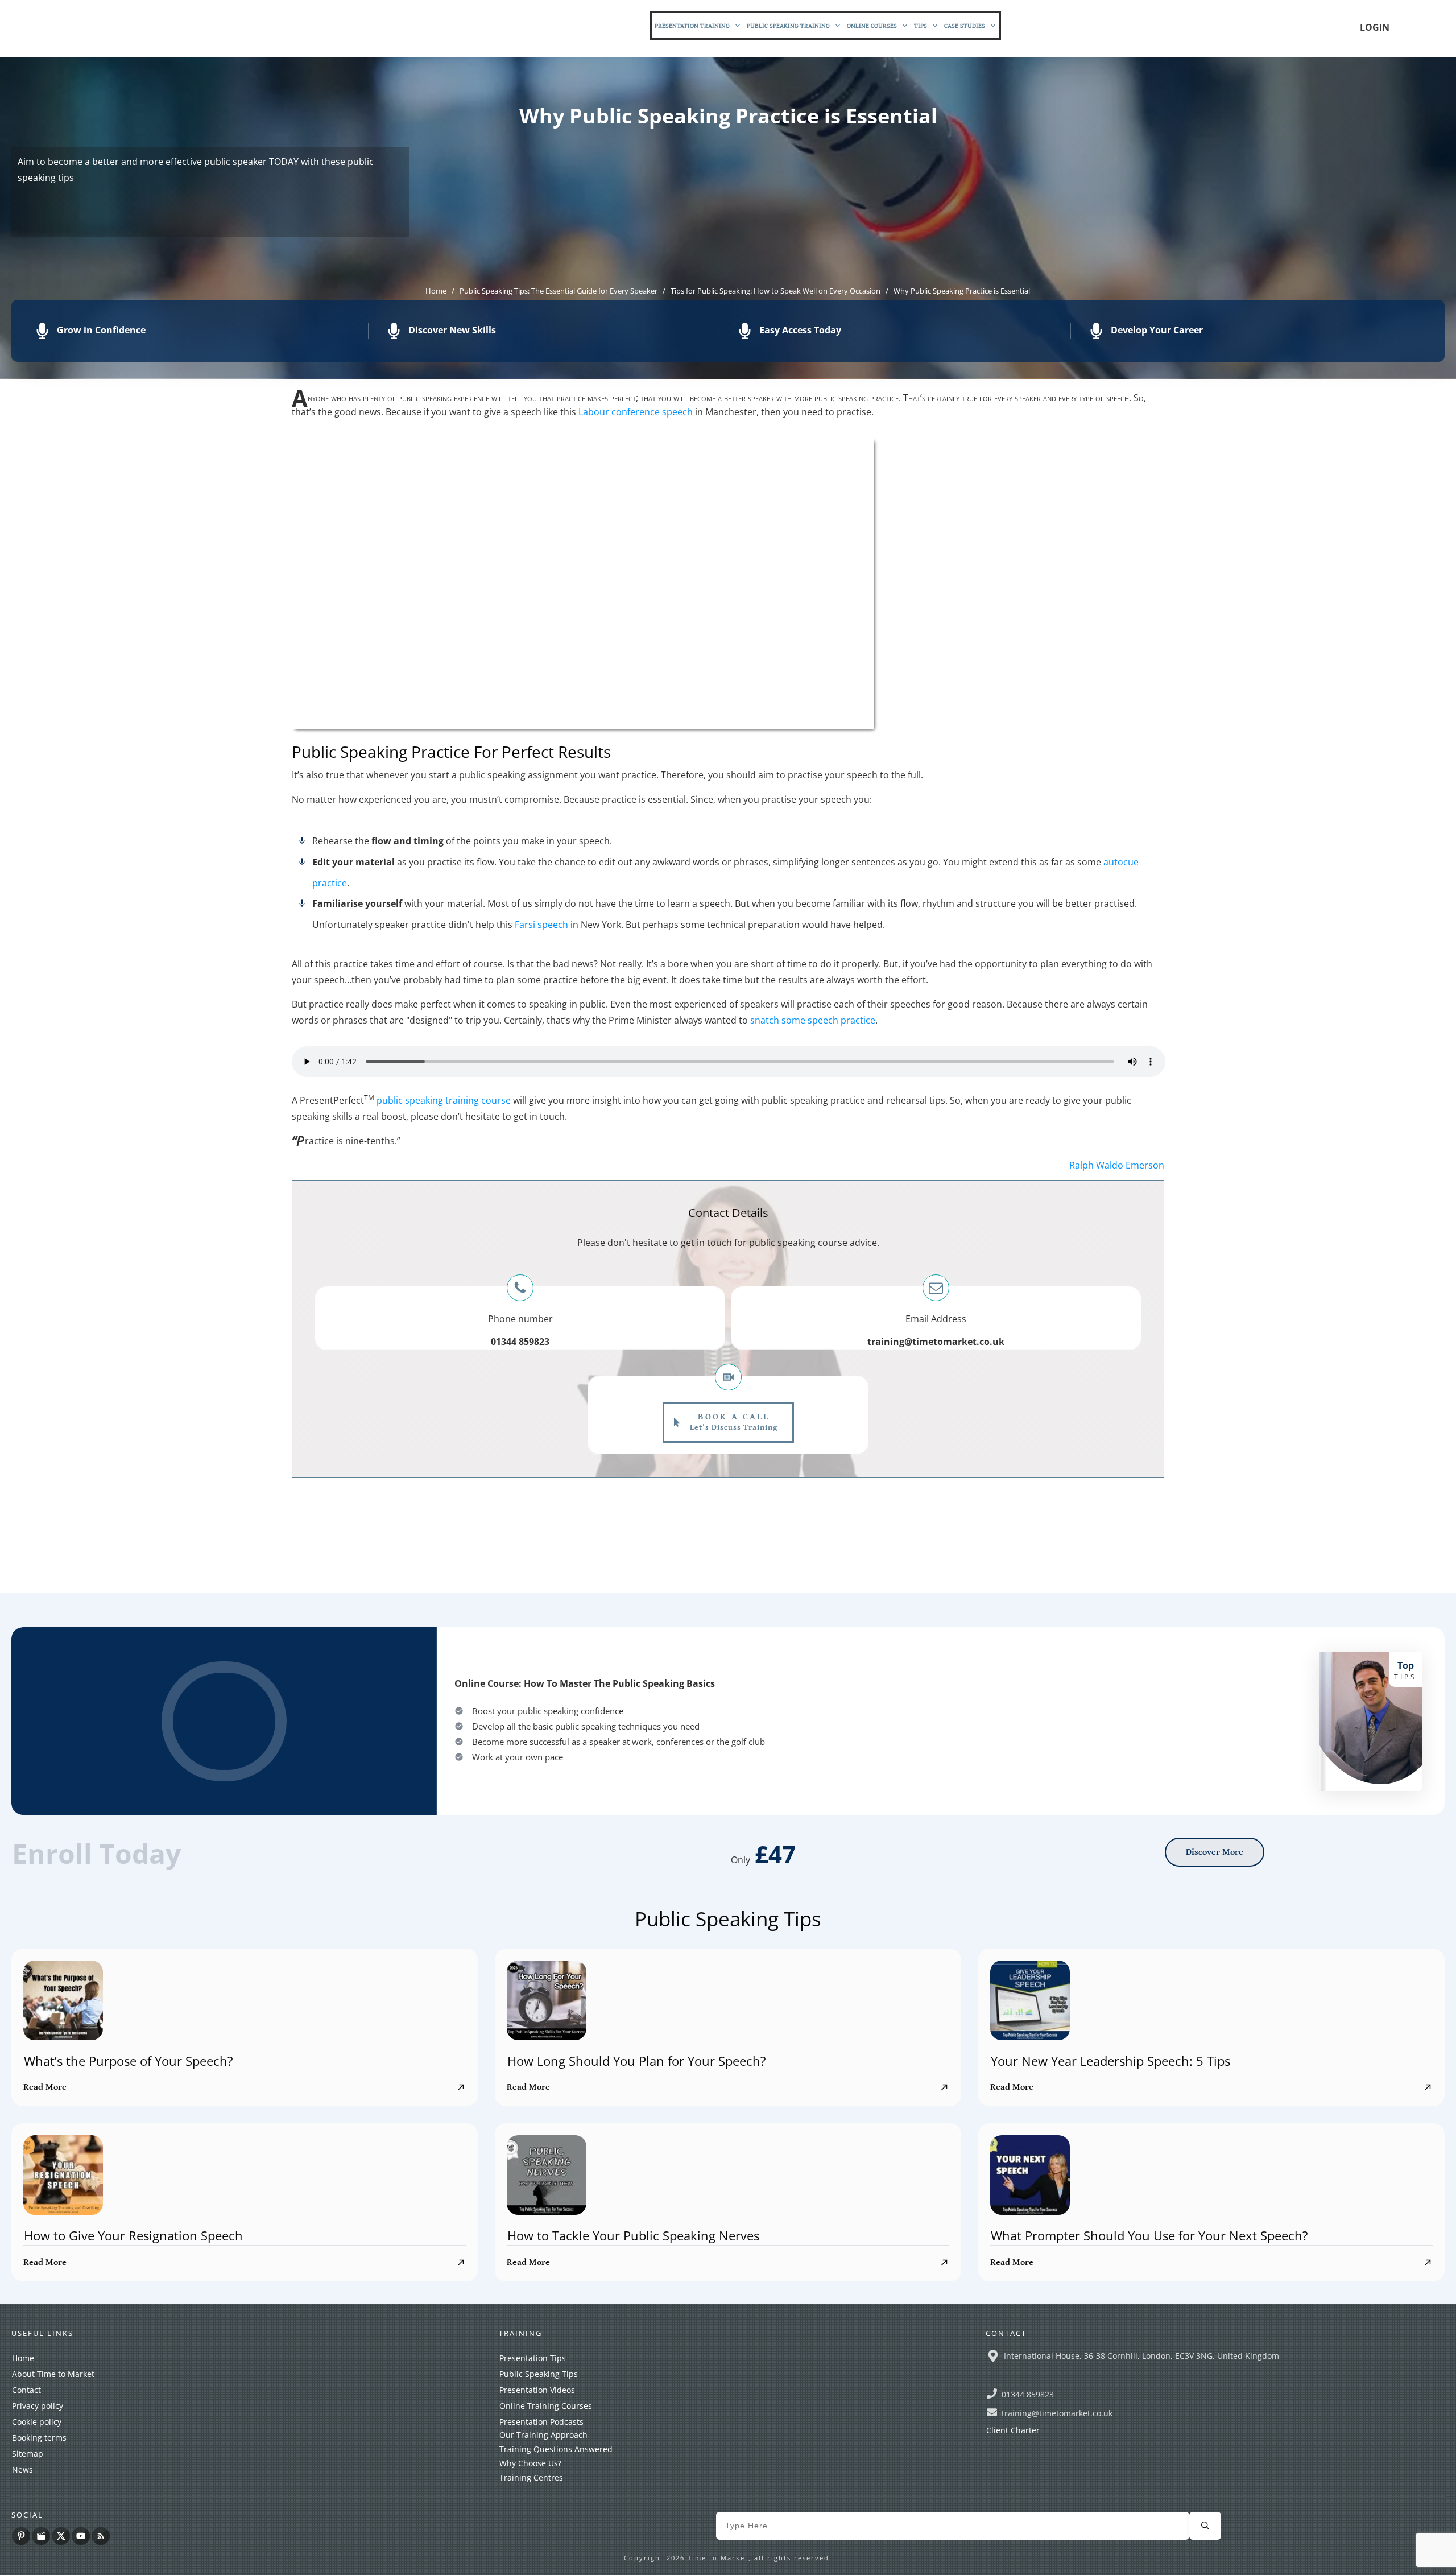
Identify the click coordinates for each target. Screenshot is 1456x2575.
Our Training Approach (543, 2435)
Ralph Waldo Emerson (1117, 1165)
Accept (858, 2556)
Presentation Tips (533, 2358)
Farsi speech (541, 925)
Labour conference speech (636, 412)
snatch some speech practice (813, 1020)
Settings (921, 2556)
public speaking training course (444, 1100)
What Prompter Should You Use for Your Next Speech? (1149, 2235)
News (22, 2469)
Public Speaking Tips (539, 2374)
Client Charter (1013, 2430)
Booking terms (39, 2438)
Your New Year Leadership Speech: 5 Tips (1110, 2061)
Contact (26, 2390)
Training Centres (531, 2477)
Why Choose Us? (530, 2463)
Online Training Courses (546, 2406)
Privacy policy (38, 2406)
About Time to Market (53, 2374)
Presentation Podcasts (541, 2422)
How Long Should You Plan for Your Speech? (637, 2061)
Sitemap (28, 2454)
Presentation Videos (537, 2390)
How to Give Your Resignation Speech (133, 2235)
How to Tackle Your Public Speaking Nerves (633, 2235)
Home (23, 2358)
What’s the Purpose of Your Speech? (129, 2061)
